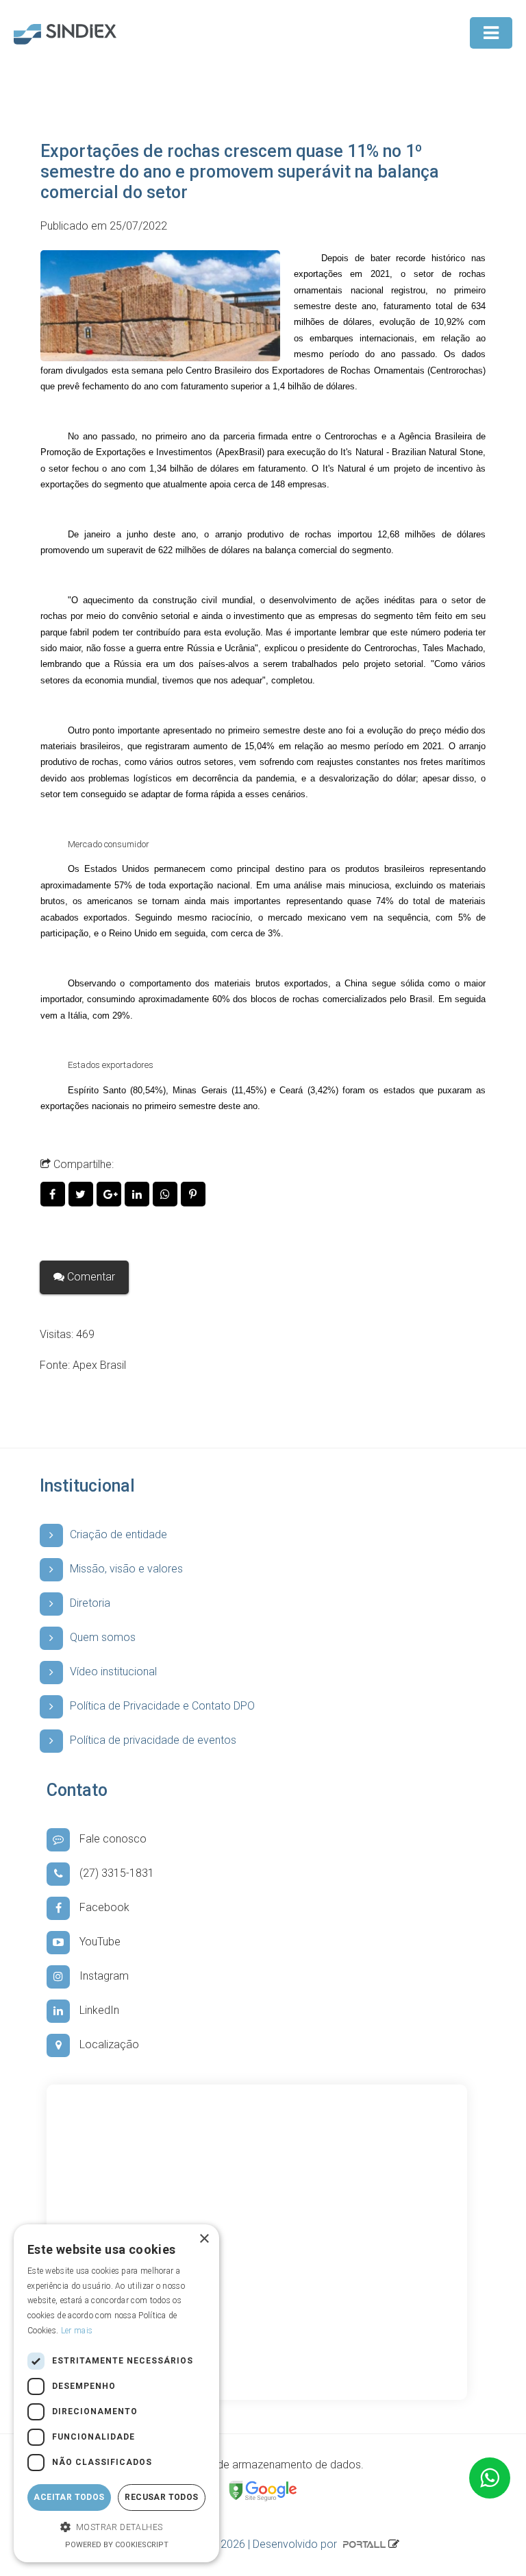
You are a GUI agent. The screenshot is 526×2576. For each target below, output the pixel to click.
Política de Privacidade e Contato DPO (162, 1706)
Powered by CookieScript (117, 2545)
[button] (116, 2528)
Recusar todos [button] (161, 2497)
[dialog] (116, 2393)
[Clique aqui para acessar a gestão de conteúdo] (394, 2544)
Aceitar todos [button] (69, 2497)
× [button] (204, 2239)
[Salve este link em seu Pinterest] (193, 1194)
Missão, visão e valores (126, 1569)
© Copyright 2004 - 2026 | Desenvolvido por (233, 2544)
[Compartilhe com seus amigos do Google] (111, 1194)
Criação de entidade (118, 1534)
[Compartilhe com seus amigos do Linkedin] (139, 1194)
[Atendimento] (490, 2478)
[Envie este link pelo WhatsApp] (167, 1194)
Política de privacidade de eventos (153, 1740)
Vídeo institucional (113, 1672)
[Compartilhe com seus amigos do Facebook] (54, 1194)
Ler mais (77, 2331)
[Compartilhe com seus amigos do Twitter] (83, 1194)
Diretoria (90, 1603)
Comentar (90, 1277)
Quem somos (103, 1637)
